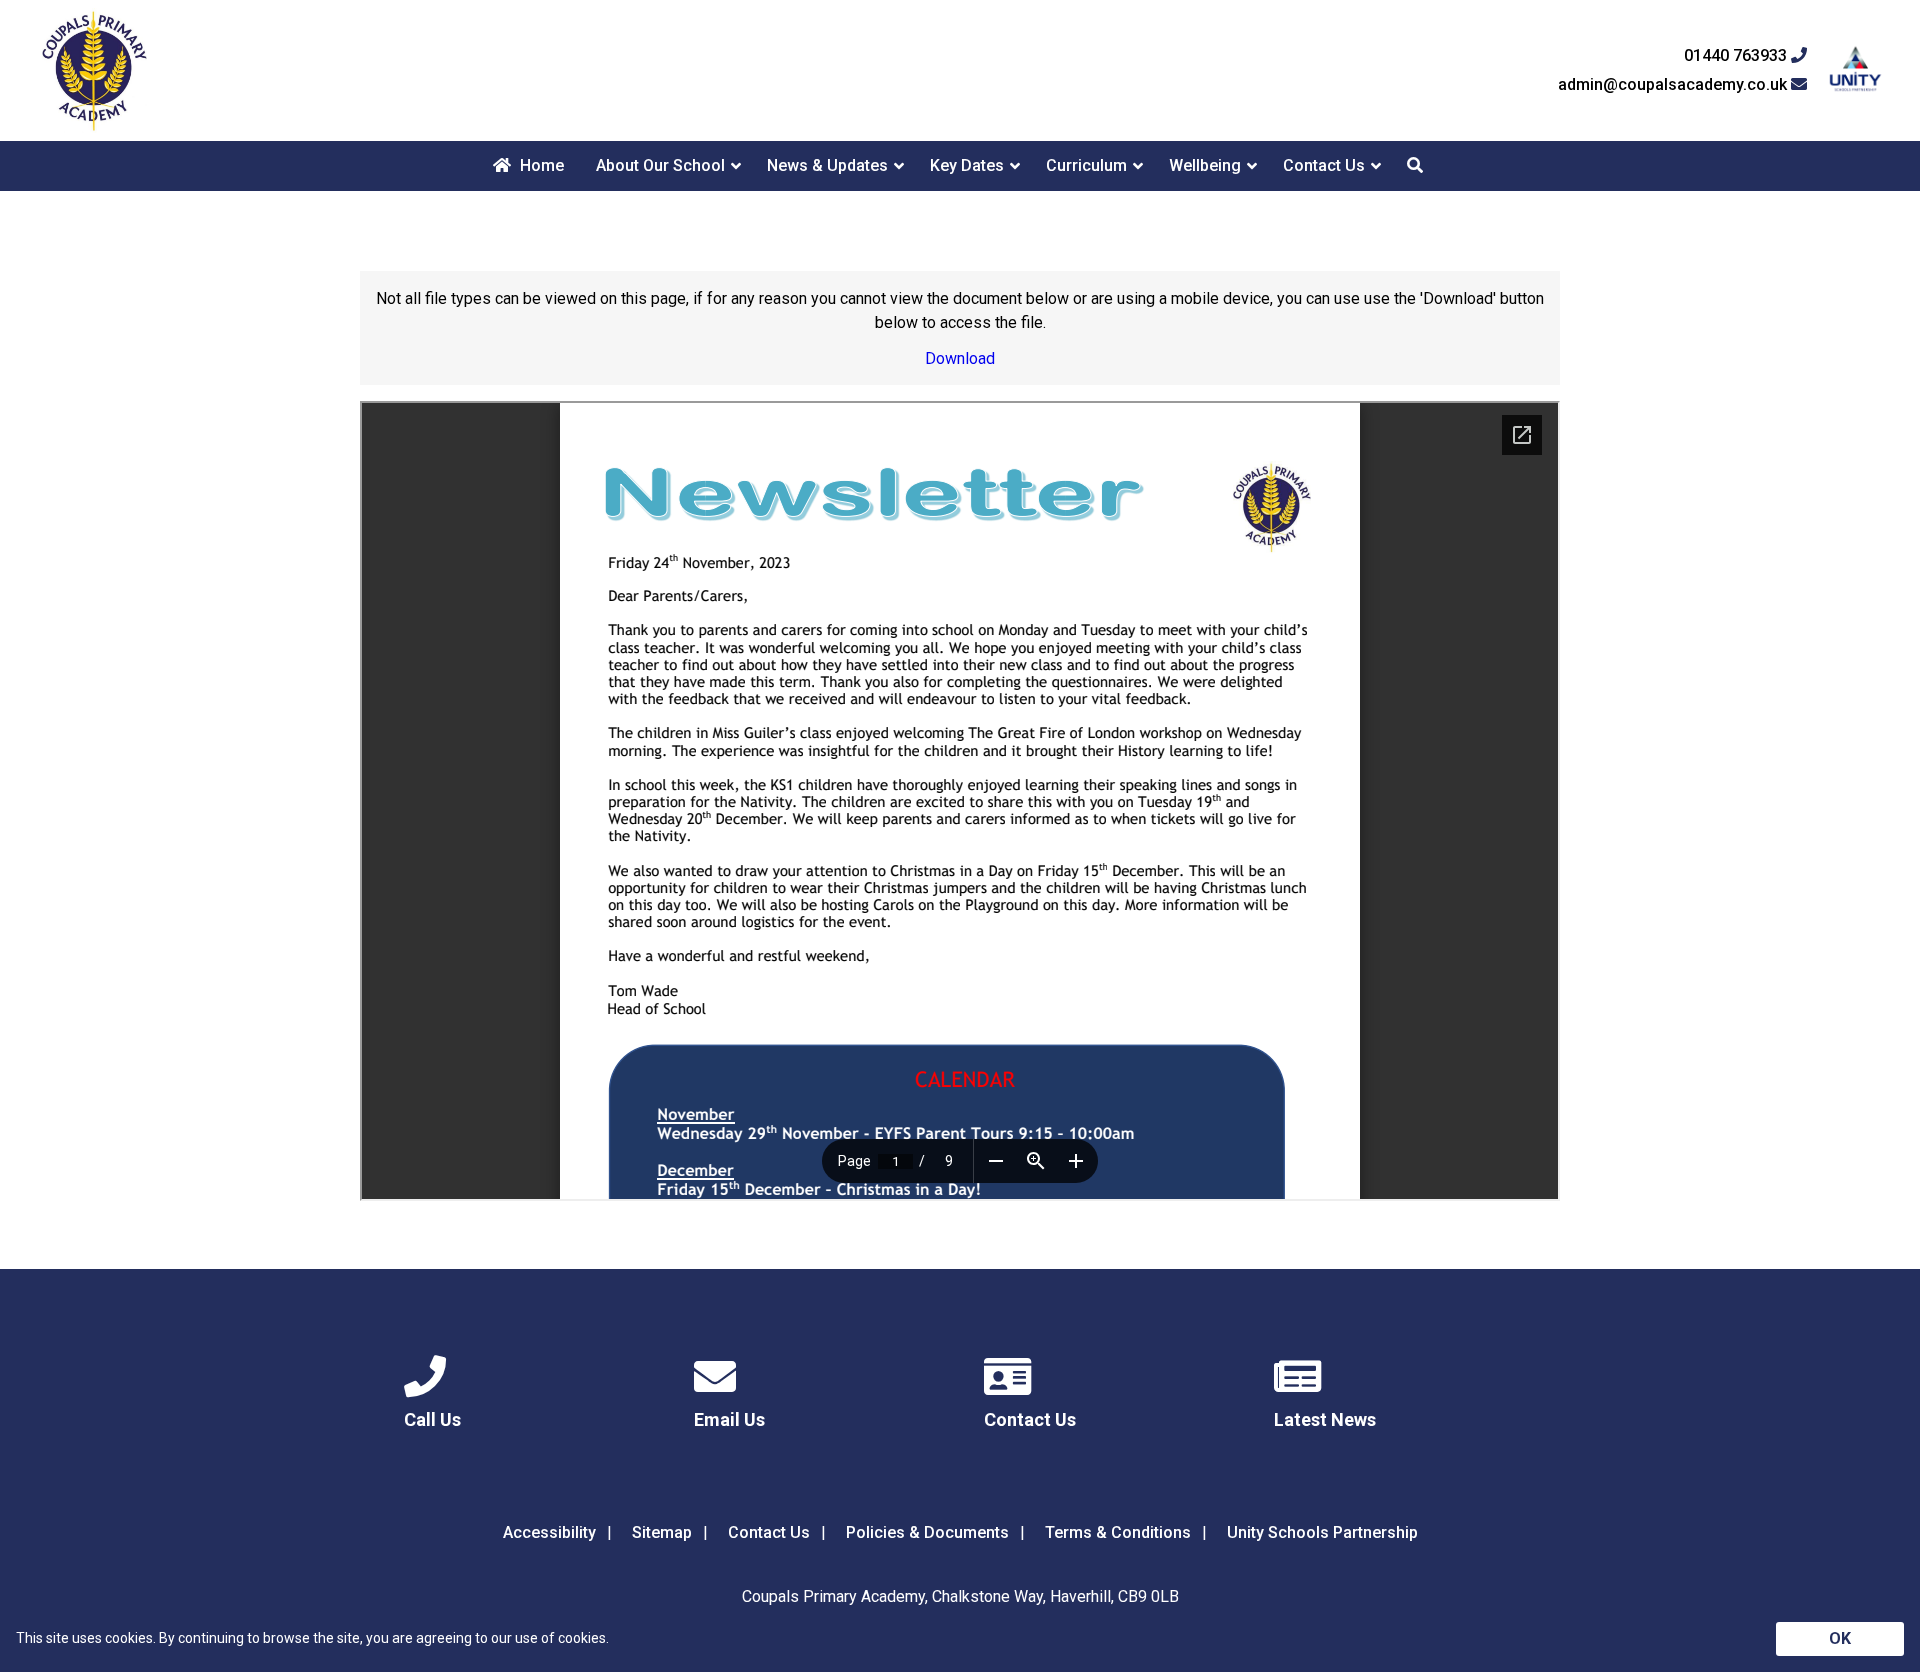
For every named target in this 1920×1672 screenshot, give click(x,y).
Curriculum (1086, 165)
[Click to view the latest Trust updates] (1855, 70)
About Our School (660, 165)
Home (540, 165)
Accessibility (549, 1532)
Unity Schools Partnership (1322, 1532)
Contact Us (1324, 165)
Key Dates (967, 165)
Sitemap (662, 1532)
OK (1840, 1638)
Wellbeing (1205, 165)
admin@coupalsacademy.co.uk (1674, 85)
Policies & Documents (927, 1532)
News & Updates (827, 165)
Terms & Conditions (1118, 1532)
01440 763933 (1737, 56)
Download (960, 358)
